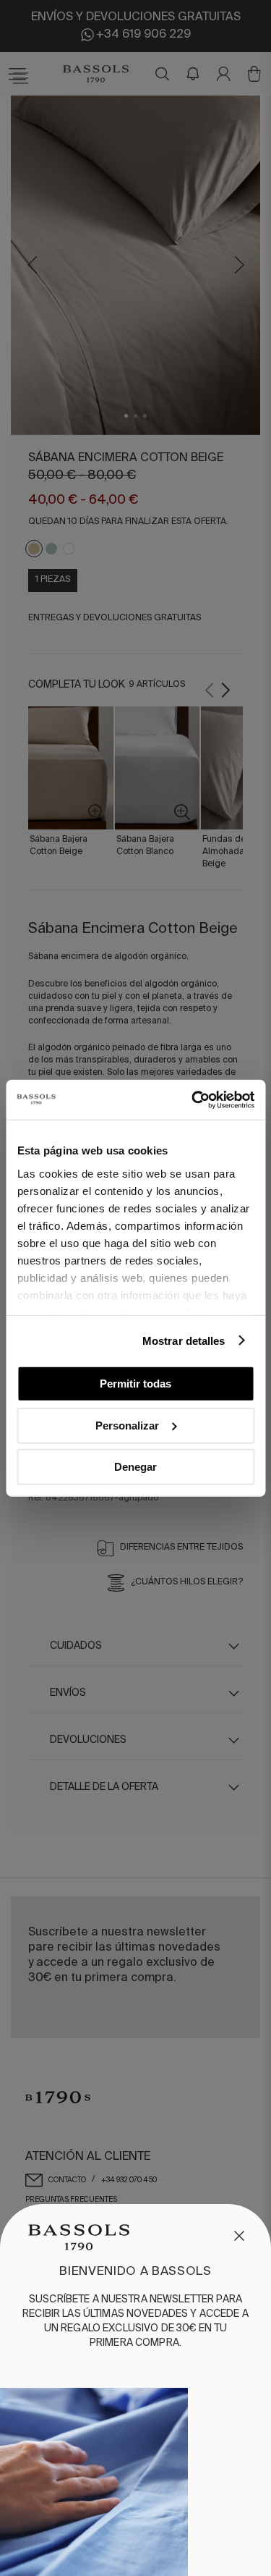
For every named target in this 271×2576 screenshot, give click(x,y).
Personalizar (127, 1425)
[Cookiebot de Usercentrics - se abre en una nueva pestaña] (193, 1099)
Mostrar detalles (184, 1340)
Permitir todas (135, 1384)
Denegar (135, 1467)
